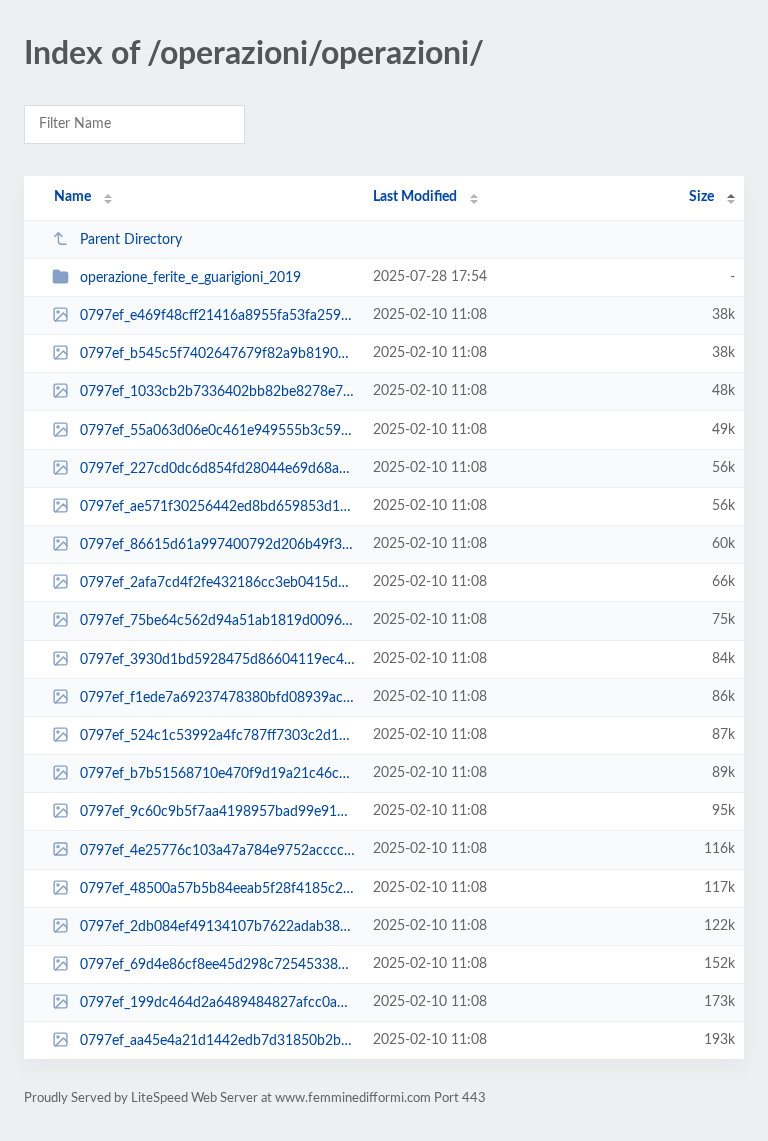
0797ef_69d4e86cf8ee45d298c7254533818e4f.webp (217, 965)
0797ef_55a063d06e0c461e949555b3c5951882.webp (217, 431)
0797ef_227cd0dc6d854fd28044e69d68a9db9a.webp (217, 469)
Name (72, 197)
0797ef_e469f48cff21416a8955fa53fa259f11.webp (217, 316)
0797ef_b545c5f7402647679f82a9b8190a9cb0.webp (217, 354)
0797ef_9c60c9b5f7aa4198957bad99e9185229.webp (217, 812)
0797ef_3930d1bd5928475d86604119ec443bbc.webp (217, 660)
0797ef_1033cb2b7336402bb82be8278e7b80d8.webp (217, 392)
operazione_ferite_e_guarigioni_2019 (190, 278)
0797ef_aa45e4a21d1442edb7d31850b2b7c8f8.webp (217, 1041)
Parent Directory (131, 240)
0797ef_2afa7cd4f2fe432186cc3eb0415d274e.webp (217, 583)
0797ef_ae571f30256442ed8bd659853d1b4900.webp (217, 507)
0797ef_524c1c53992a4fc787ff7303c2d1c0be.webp (217, 736)
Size (701, 197)
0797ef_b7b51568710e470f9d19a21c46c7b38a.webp (217, 774)
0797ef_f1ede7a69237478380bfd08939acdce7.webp (217, 698)
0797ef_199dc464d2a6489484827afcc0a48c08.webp (217, 1003)
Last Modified (415, 197)
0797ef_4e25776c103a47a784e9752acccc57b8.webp (217, 850)
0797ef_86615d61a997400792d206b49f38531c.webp (217, 545)
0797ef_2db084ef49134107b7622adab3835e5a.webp (217, 927)
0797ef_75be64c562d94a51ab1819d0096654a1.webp (217, 621)
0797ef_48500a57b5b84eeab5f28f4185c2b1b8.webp (217, 889)
